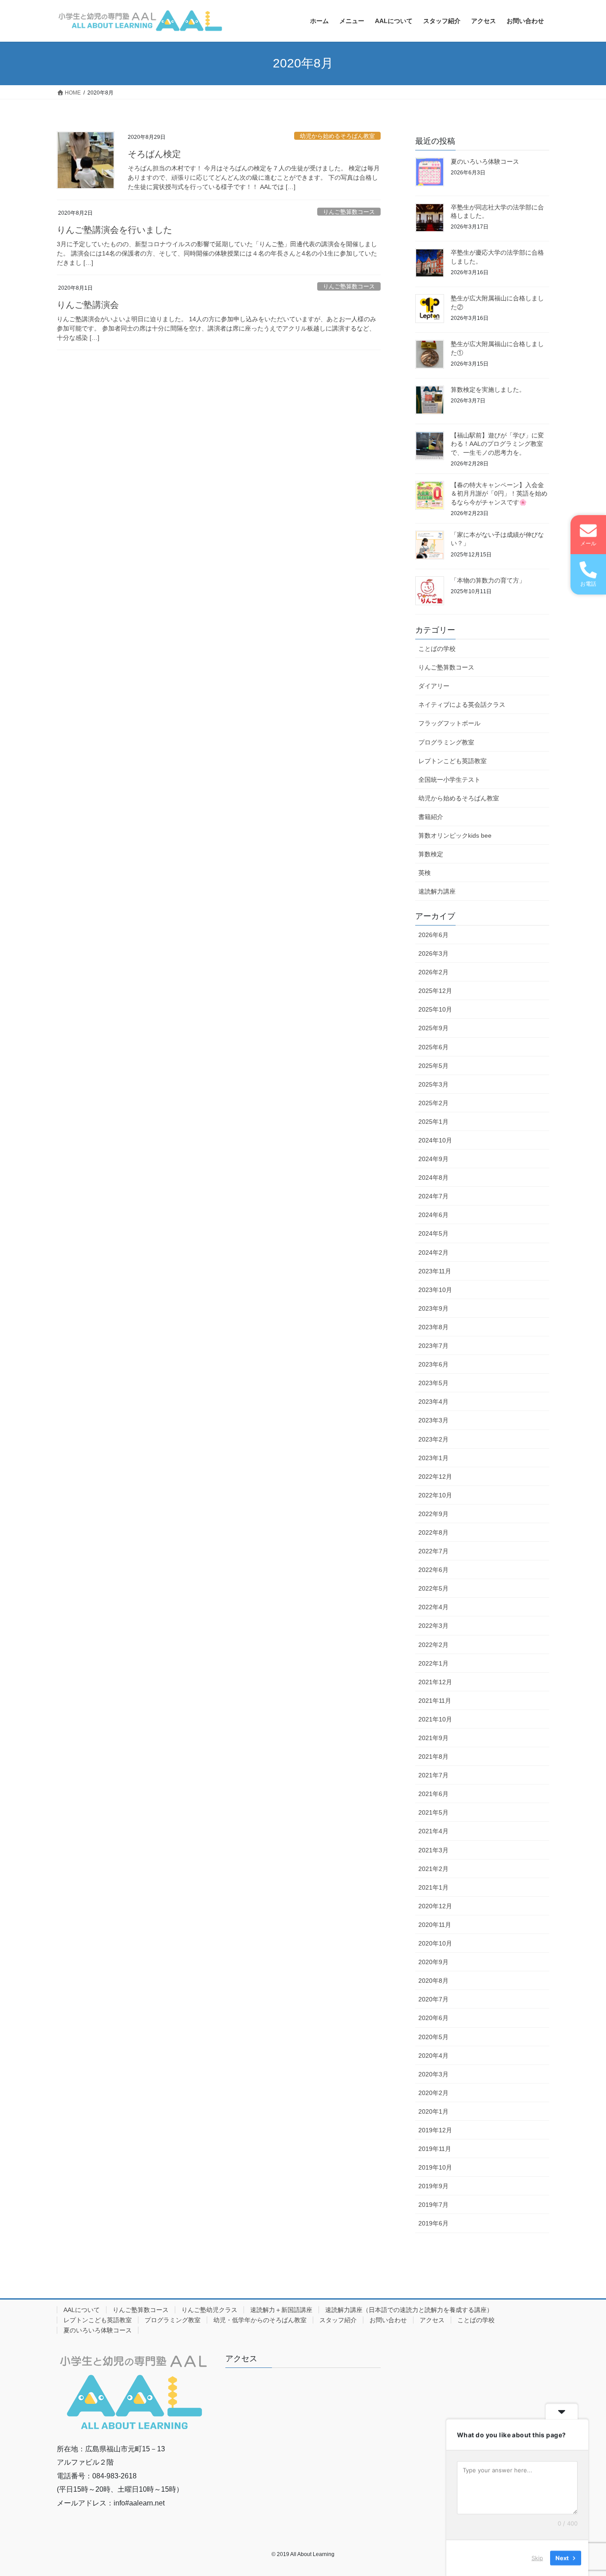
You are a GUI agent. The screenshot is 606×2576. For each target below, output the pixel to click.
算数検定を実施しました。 (488, 390)
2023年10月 (435, 1290)
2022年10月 (435, 1495)
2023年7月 (433, 1346)
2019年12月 (435, 2130)
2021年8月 (433, 1757)
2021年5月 (433, 1812)
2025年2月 (433, 1103)
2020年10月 (435, 1943)
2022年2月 (433, 1645)
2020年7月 (433, 1999)
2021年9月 (433, 1738)
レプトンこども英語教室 (453, 761)
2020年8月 (433, 1981)
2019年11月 (435, 2149)
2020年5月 (433, 2037)
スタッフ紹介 (338, 2320)
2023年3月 (433, 1420)
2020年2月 (433, 2093)
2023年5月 (433, 1383)
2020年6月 (433, 2018)
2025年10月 (435, 1009)
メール (588, 544)
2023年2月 (433, 1439)
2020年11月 (435, 1925)
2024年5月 (433, 1233)
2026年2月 (433, 972)
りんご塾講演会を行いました (114, 230)
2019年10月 (435, 2167)
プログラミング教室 (446, 742)
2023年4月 (433, 1402)
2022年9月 (433, 1514)
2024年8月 (433, 1178)
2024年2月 (433, 1253)
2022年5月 (433, 1588)
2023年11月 (435, 1271)
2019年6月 (433, 2223)
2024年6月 (433, 1215)
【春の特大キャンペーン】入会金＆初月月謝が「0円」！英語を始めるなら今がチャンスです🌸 (499, 494)
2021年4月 (433, 1831)
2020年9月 (433, 1962)
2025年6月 (433, 1047)
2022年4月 (433, 1607)
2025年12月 (435, 991)
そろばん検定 (154, 154)
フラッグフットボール (449, 723)
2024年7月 (433, 1196)
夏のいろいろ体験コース (485, 161)
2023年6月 (433, 1364)
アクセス (432, 2320)
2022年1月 (433, 1663)
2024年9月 (433, 1159)
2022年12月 (435, 1477)
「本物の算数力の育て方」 (488, 580)
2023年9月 (433, 1308)
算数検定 (431, 854)
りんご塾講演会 (88, 305)
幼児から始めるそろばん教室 (337, 136)
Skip (537, 2558)
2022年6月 (433, 1570)
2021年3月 (433, 1850)
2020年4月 (433, 2056)
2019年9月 (433, 2186)
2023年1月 (433, 1458)
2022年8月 (433, 1532)
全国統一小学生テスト (449, 780)
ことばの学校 (437, 649)
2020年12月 (435, 1906)
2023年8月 (433, 1327)
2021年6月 (433, 1794)
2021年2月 (433, 1869)
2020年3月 (433, 2074)
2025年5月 (433, 1066)
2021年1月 (433, 1887)
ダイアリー (434, 686)
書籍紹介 (431, 817)
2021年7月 (433, 1775)
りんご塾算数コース (349, 212)
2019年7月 (433, 2205)
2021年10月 (435, 1719)
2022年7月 (433, 1551)
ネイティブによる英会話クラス (462, 705)
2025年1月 (433, 1122)
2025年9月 (433, 1028)
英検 (425, 873)
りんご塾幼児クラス (209, 2310)
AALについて (82, 2310)
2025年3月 (433, 1084)
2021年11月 (435, 1701)
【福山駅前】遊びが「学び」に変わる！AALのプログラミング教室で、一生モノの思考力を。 (497, 444)
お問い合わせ (388, 2320)
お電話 (588, 584)
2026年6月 (433, 935)
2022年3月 (433, 1626)
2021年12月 (435, 1682)
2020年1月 (433, 2111)
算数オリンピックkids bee (455, 835)
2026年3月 (433, 953)
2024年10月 (435, 1140)
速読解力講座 (437, 891)
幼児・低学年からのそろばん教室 (260, 2320)
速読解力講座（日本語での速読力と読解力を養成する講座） (409, 2310)
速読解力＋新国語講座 (281, 2310)
